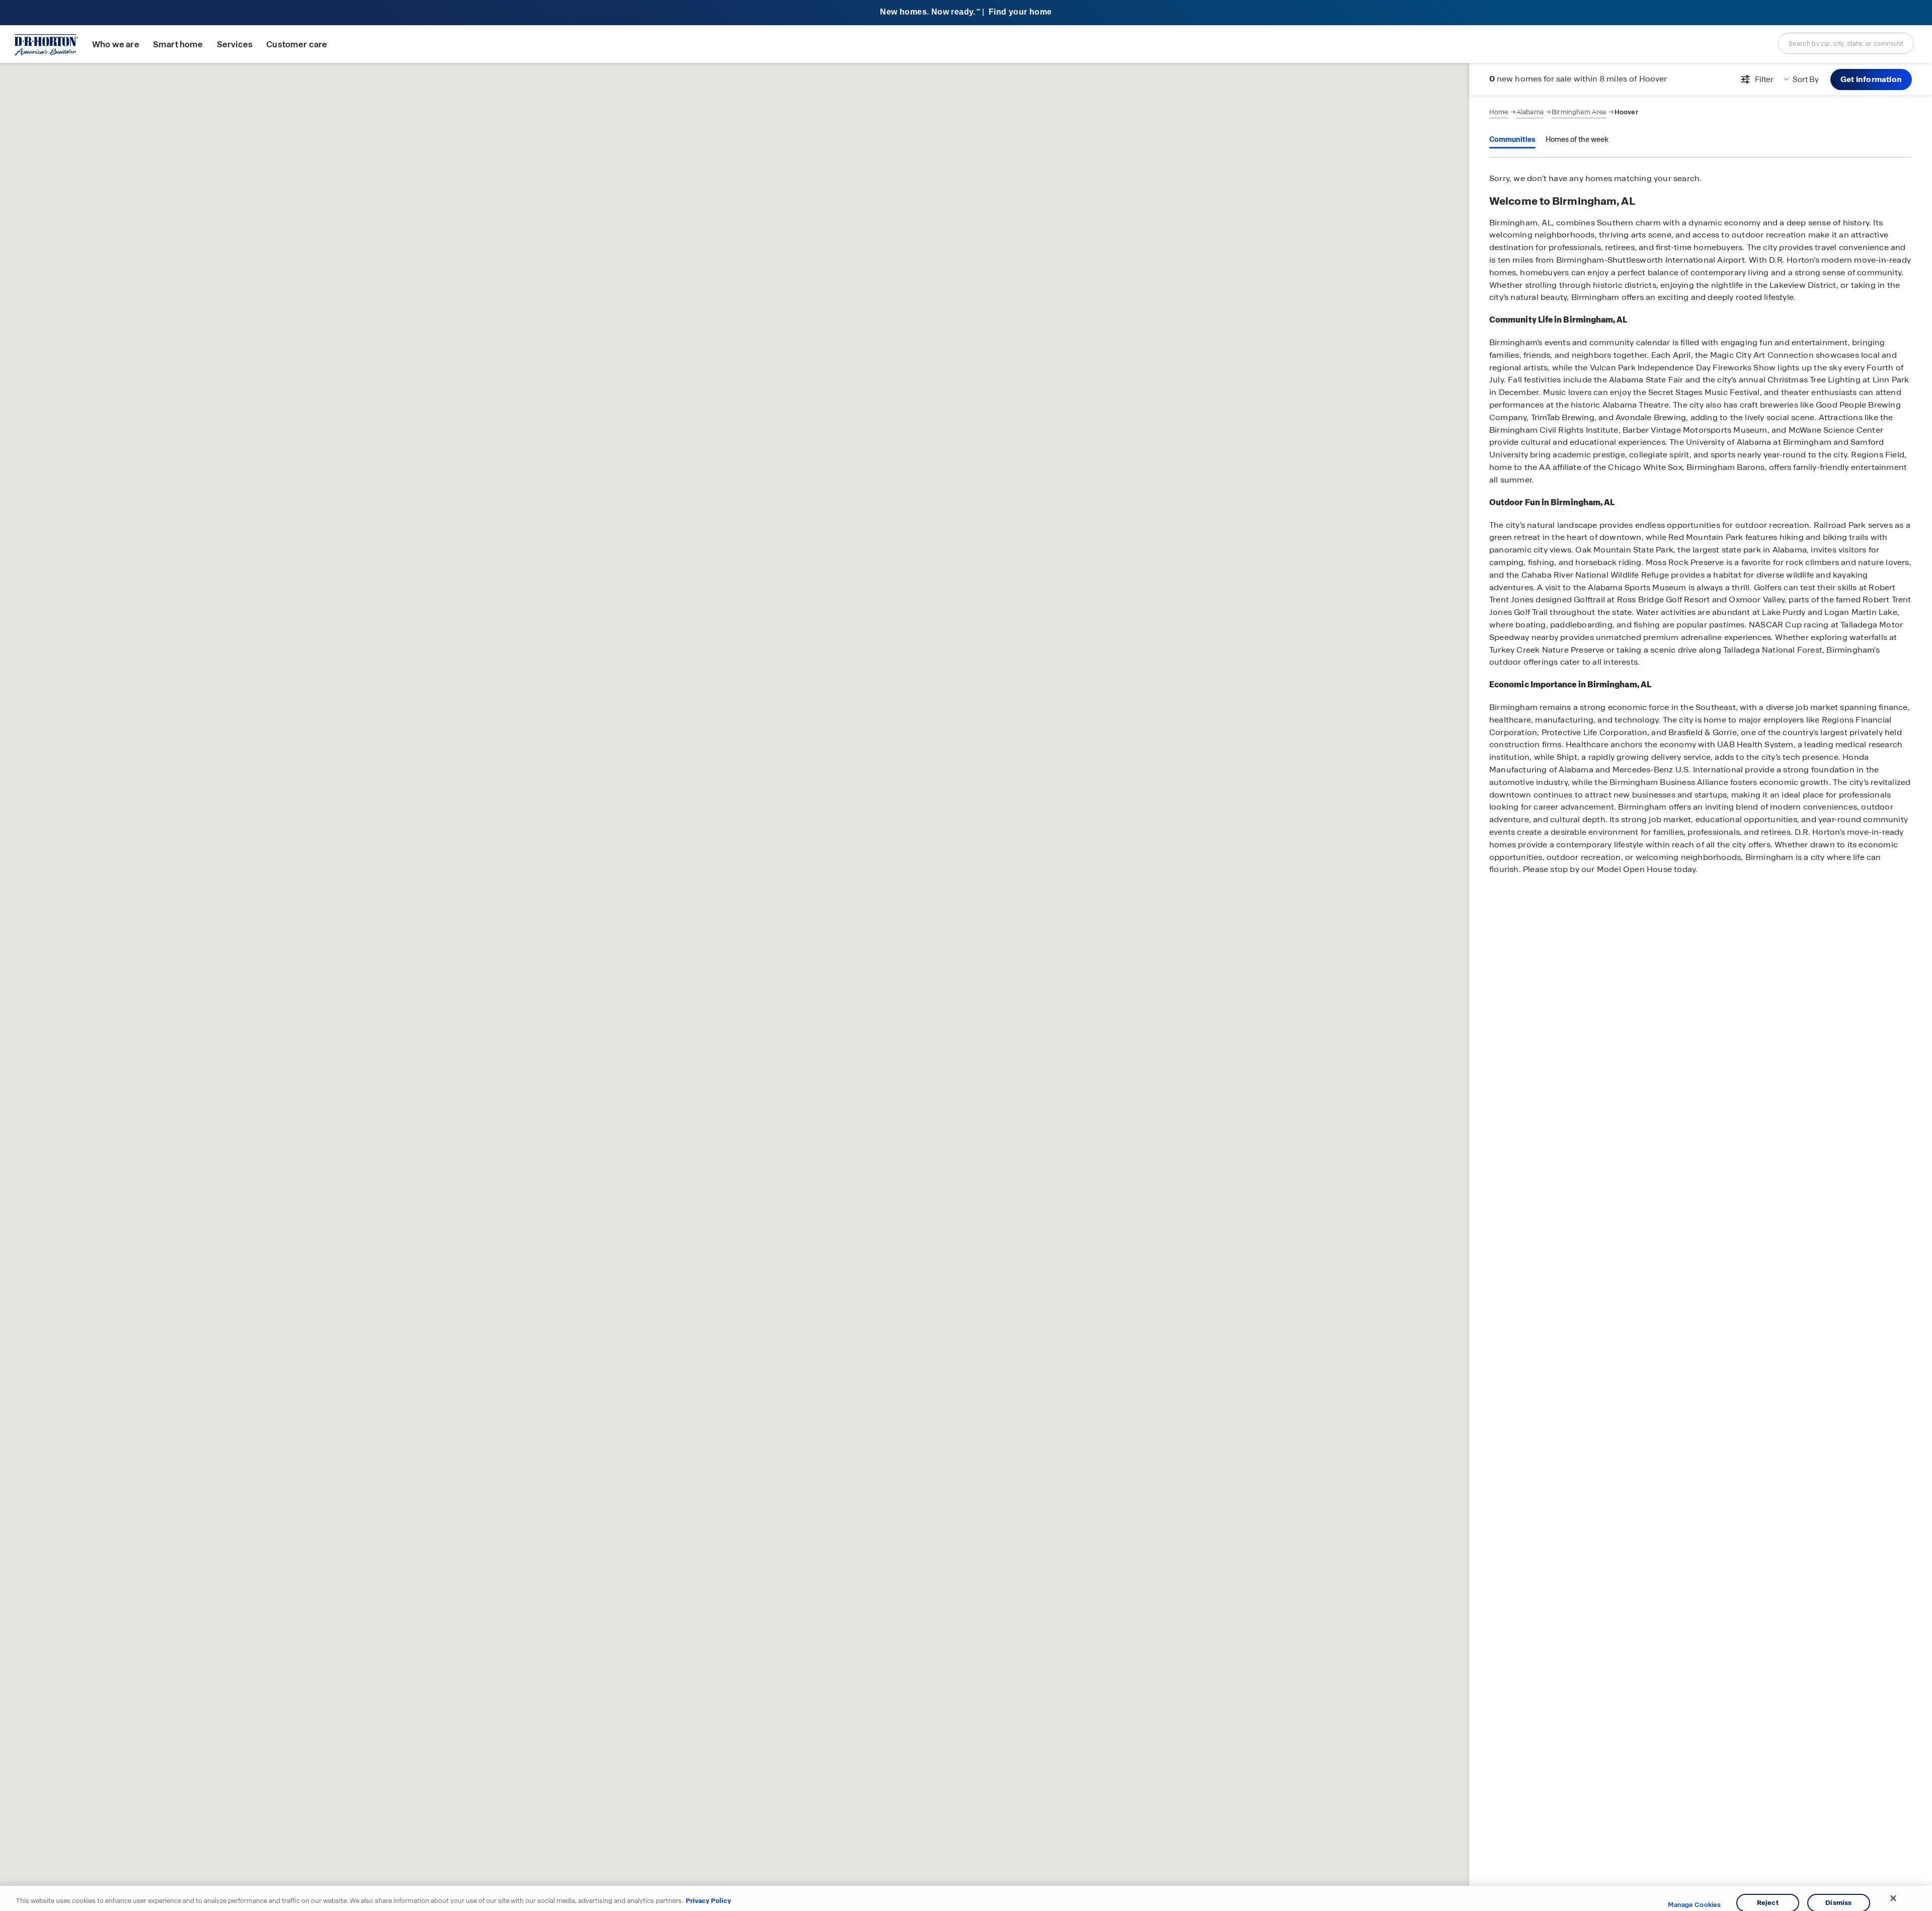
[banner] (966, 13)
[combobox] (1846, 43)
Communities (1512, 139)
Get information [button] (1871, 79)
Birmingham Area (1579, 112)
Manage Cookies (1694, 1905)
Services (235, 45)
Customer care (297, 45)
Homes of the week (1577, 139)
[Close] (1893, 1898)
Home (1499, 112)
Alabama (1530, 112)
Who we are (116, 45)
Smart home (178, 45)
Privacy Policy (708, 1901)
